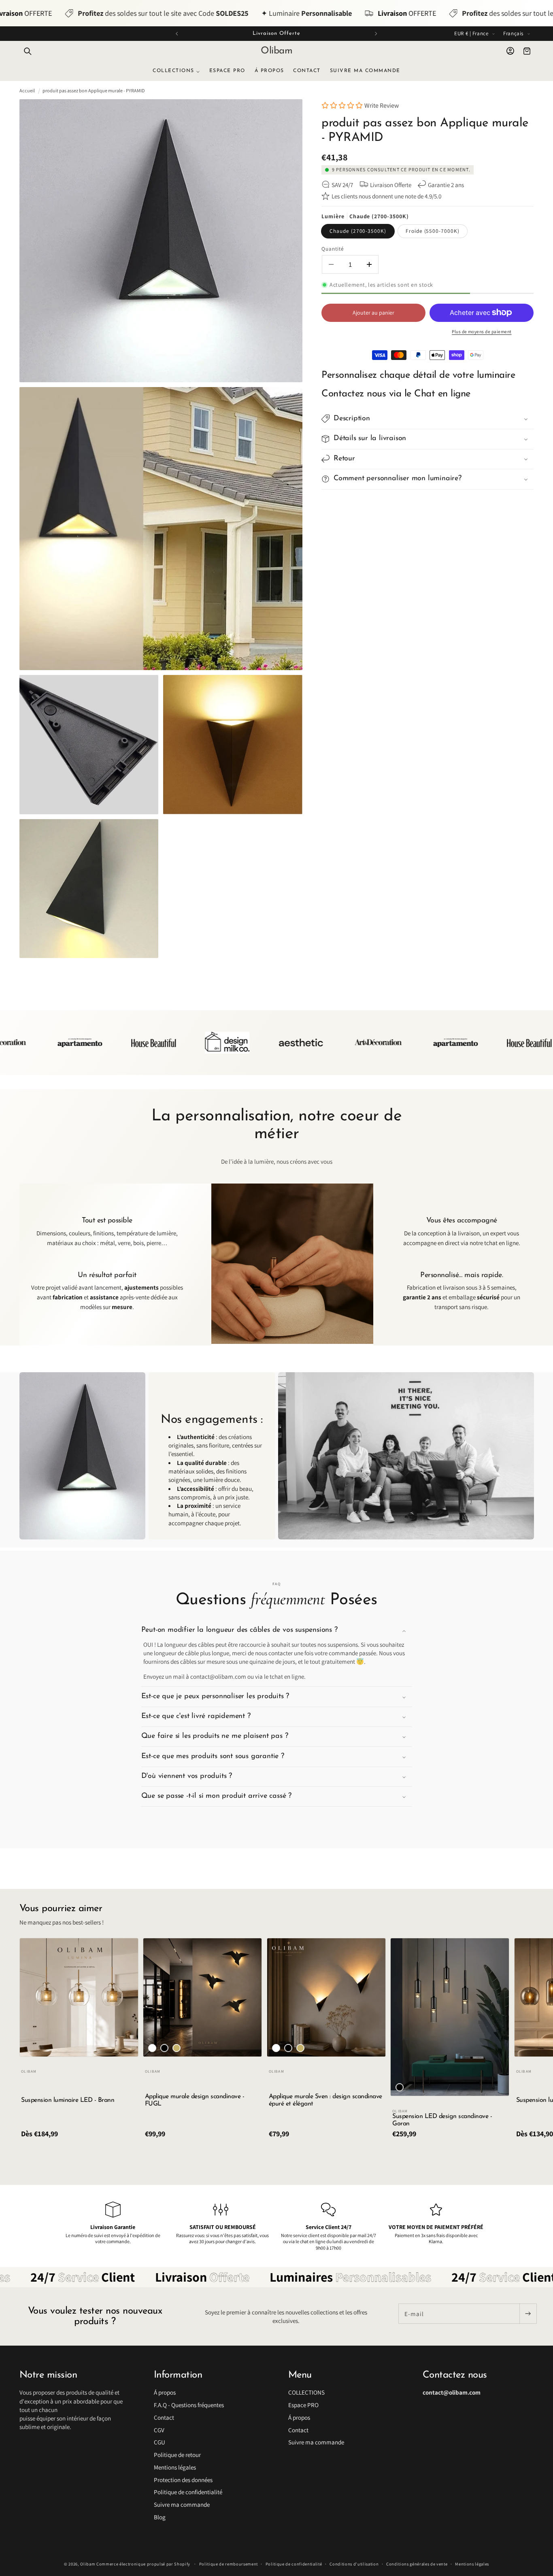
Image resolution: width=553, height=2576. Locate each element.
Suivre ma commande (182, 2504)
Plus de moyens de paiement (482, 331)
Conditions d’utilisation (354, 2564)
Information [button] (178, 2375)
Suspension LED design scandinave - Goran (442, 2120)
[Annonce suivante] (376, 34)
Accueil (27, 90)
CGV (159, 2430)
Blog (160, 2517)
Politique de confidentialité (188, 2492)
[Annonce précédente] (177, 34)
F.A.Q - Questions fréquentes (189, 2405)
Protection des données (183, 2480)
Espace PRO (303, 2405)
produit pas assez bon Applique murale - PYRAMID (94, 90)
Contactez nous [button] (455, 2375)
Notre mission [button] (48, 2375)
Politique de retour (177, 2455)
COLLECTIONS (306, 2392)
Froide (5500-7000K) (433, 231)
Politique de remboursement (229, 2564)
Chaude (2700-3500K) (358, 231)
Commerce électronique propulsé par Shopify (143, 2564)
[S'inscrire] (528, 2314)
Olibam (88, 2564)
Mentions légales (175, 2467)
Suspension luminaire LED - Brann (68, 2100)
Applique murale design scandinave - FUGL (195, 2100)
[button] (28, 51)
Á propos (165, 2392)
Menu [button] (300, 2375)
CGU (160, 2442)
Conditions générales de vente (417, 2564)
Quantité (333, 249)
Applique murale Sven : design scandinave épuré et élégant (325, 2100)
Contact (164, 2417)
